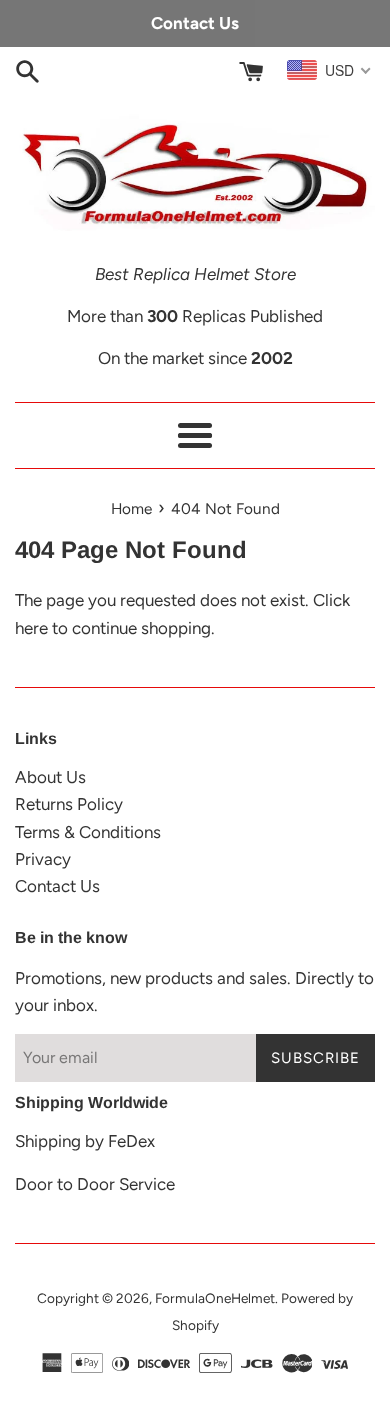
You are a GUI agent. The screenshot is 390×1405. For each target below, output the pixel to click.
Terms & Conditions (88, 832)
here (31, 628)
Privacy (43, 859)
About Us (50, 777)
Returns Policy (69, 804)
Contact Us (57, 886)
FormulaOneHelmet (215, 1298)
